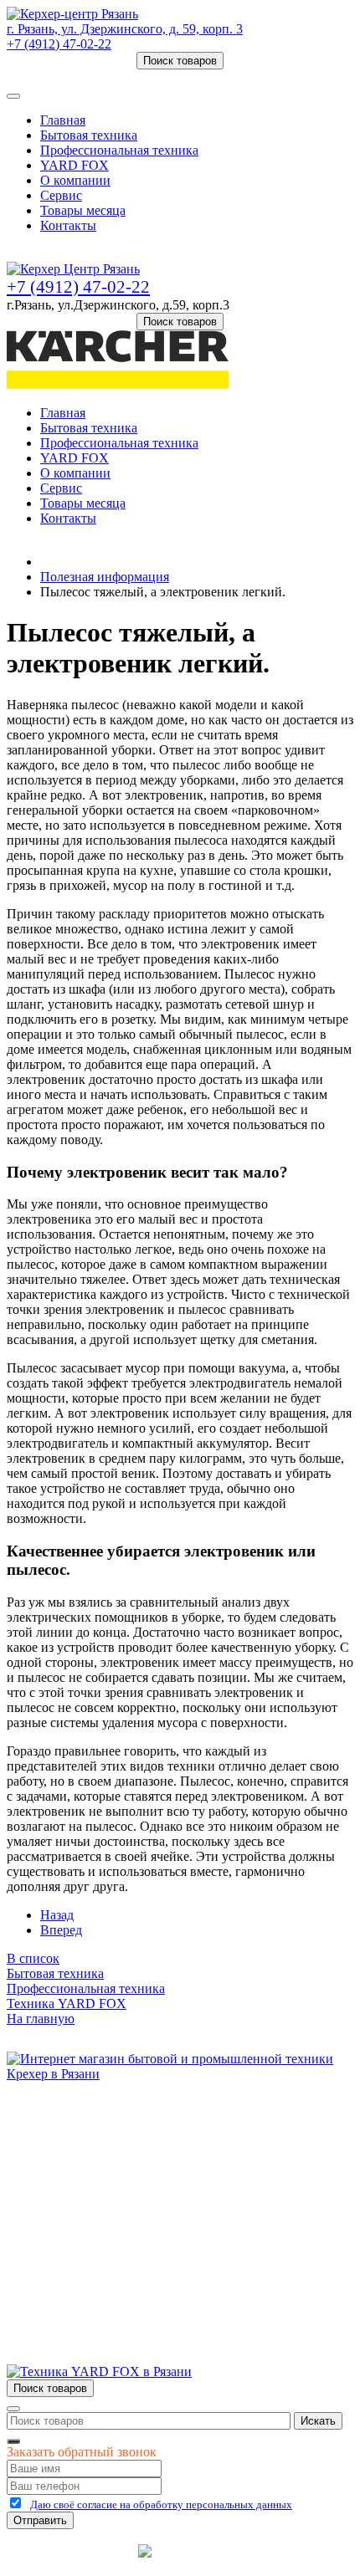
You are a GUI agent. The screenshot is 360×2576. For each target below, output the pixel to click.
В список (33, 1958)
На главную (41, 2019)
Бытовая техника (89, 135)
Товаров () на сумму (86, 77)
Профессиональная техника (119, 150)
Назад (57, 1915)
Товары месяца (83, 210)
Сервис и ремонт (89, 2167)
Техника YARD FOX (67, 2004)
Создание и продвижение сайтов (282, 2557)
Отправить (40, 2520)
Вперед (61, 1930)
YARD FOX (75, 165)
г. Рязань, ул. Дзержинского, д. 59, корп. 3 (125, 29)
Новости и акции (90, 2182)
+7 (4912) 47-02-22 (59, 44)
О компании (75, 180)
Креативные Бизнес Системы (71, 2557)
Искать (318, 2421)
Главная (63, 120)
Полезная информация (105, 577)
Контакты (68, 225)
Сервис (61, 195)
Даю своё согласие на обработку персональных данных (161, 2504)
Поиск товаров (180, 61)
